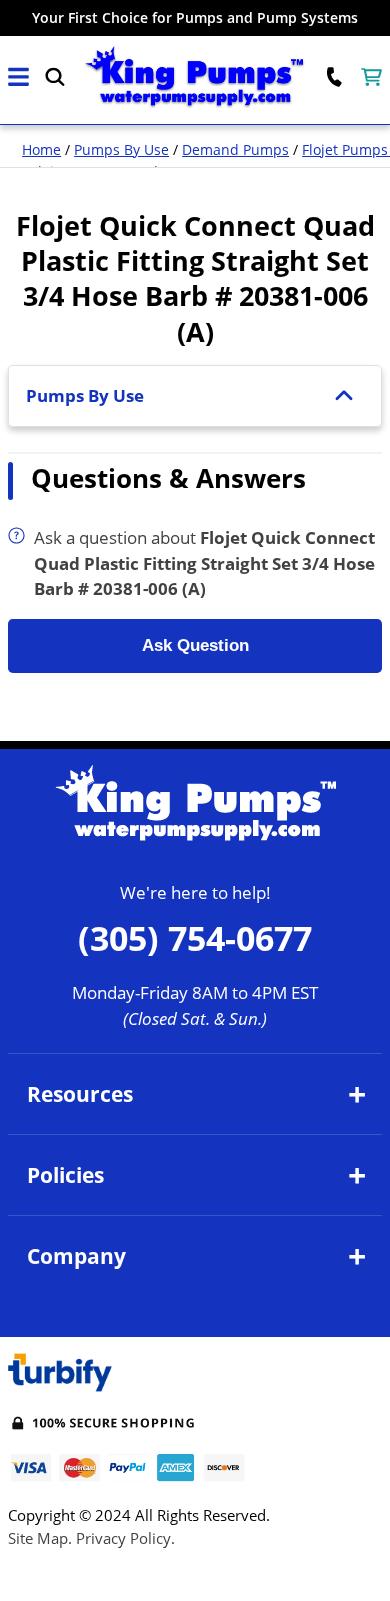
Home (41, 149)
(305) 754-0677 (195, 938)
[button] (18, 77)
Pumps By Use (121, 149)
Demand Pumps (235, 149)
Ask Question (195, 645)
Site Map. (40, 1538)
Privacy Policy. (125, 1538)
